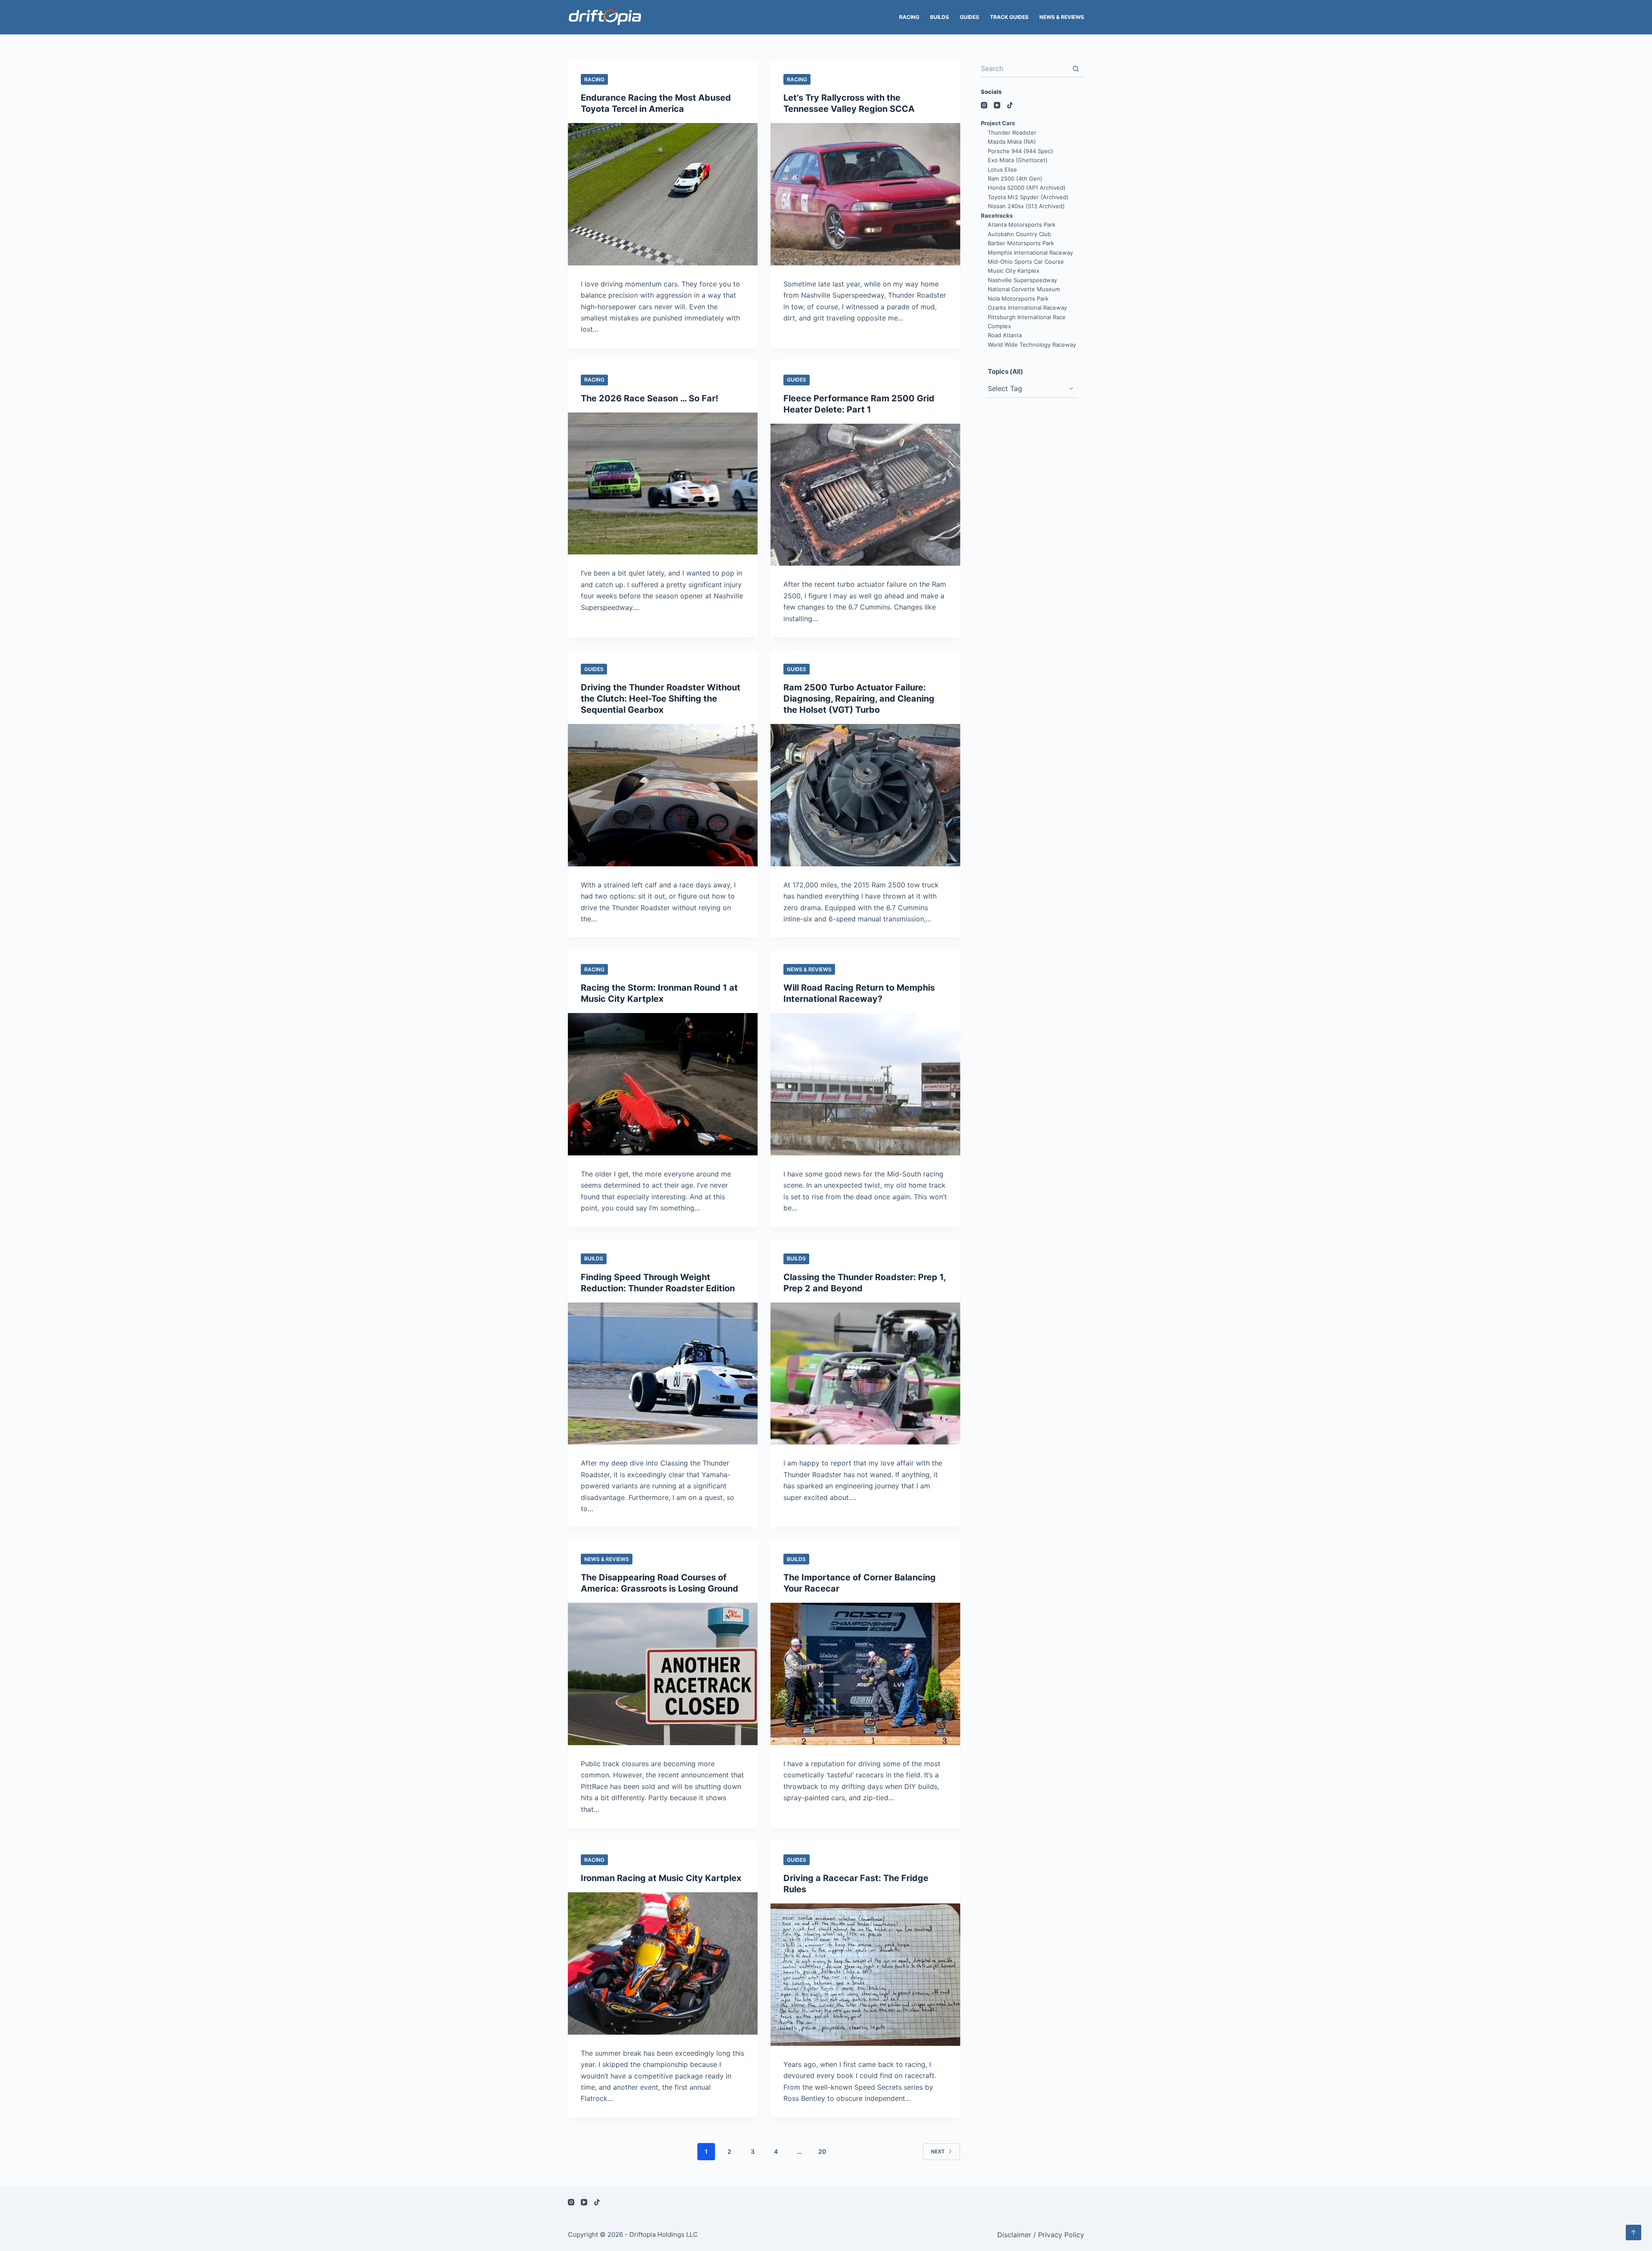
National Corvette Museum (1024, 289)
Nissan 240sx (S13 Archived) (1026, 206)
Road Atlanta (1005, 335)
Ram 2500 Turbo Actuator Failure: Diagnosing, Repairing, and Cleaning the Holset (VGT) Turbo (859, 699)
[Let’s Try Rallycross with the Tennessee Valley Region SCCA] (865, 194)
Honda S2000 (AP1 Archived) (1027, 188)
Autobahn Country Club (1019, 234)
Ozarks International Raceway (1027, 308)
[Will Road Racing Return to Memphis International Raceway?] (865, 1084)
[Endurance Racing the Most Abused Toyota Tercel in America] (663, 194)
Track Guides (1009, 17)
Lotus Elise (1002, 169)
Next (938, 2151)
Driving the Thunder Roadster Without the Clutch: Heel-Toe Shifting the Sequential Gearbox (661, 699)
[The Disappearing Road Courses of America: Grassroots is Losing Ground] (663, 1674)
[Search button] (1076, 69)
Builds (940, 17)
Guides (969, 17)
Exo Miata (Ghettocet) (1018, 160)
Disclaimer (1014, 2235)
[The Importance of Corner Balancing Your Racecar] (865, 1674)
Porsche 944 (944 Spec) (1020, 151)
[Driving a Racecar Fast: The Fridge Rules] (865, 1975)
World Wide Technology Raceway (1032, 345)
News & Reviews (1062, 17)
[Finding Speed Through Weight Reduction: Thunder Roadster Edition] (663, 1374)
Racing (909, 17)
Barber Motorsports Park (1021, 243)
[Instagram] (984, 105)
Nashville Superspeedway (1022, 280)
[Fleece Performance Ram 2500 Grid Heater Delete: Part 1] (865, 495)
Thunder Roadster (1012, 132)
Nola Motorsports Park (1018, 299)
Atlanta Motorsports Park (1022, 225)
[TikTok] (1010, 105)
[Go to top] (1634, 2233)
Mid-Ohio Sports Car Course (1026, 262)
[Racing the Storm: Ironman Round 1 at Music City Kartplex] (663, 1084)
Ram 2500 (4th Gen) (1015, 179)
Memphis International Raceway (1030, 253)
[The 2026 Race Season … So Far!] (663, 484)
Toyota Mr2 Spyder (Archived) (1028, 197)
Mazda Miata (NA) (1012, 142)
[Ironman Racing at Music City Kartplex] (663, 1963)
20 (822, 2151)
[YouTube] (997, 105)
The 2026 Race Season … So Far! (649, 398)
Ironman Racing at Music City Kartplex (661, 1878)
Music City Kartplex (1014, 271)
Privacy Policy (1061, 2235)
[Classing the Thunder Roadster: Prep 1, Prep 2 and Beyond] (865, 1374)
